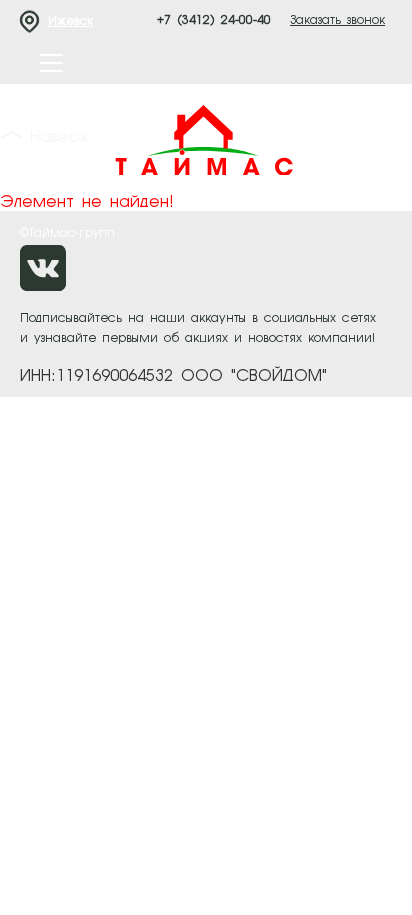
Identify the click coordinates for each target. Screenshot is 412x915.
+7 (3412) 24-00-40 (214, 21)
